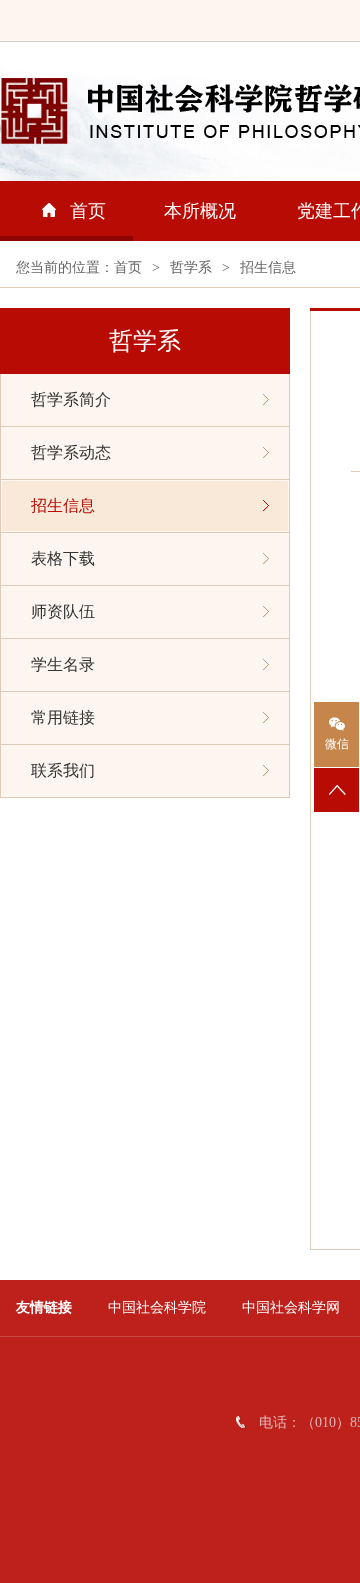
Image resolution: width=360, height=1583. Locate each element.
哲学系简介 (71, 399)
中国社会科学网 (291, 1307)
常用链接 (63, 717)
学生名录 (63, 664)
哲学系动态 (71, 452)
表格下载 (63, 558)
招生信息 (268, 267)
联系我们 (63, 770)
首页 (88, 211)
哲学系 (191, 267)
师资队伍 (63, 611)
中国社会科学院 (157, 1307)
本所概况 (200, 211)
